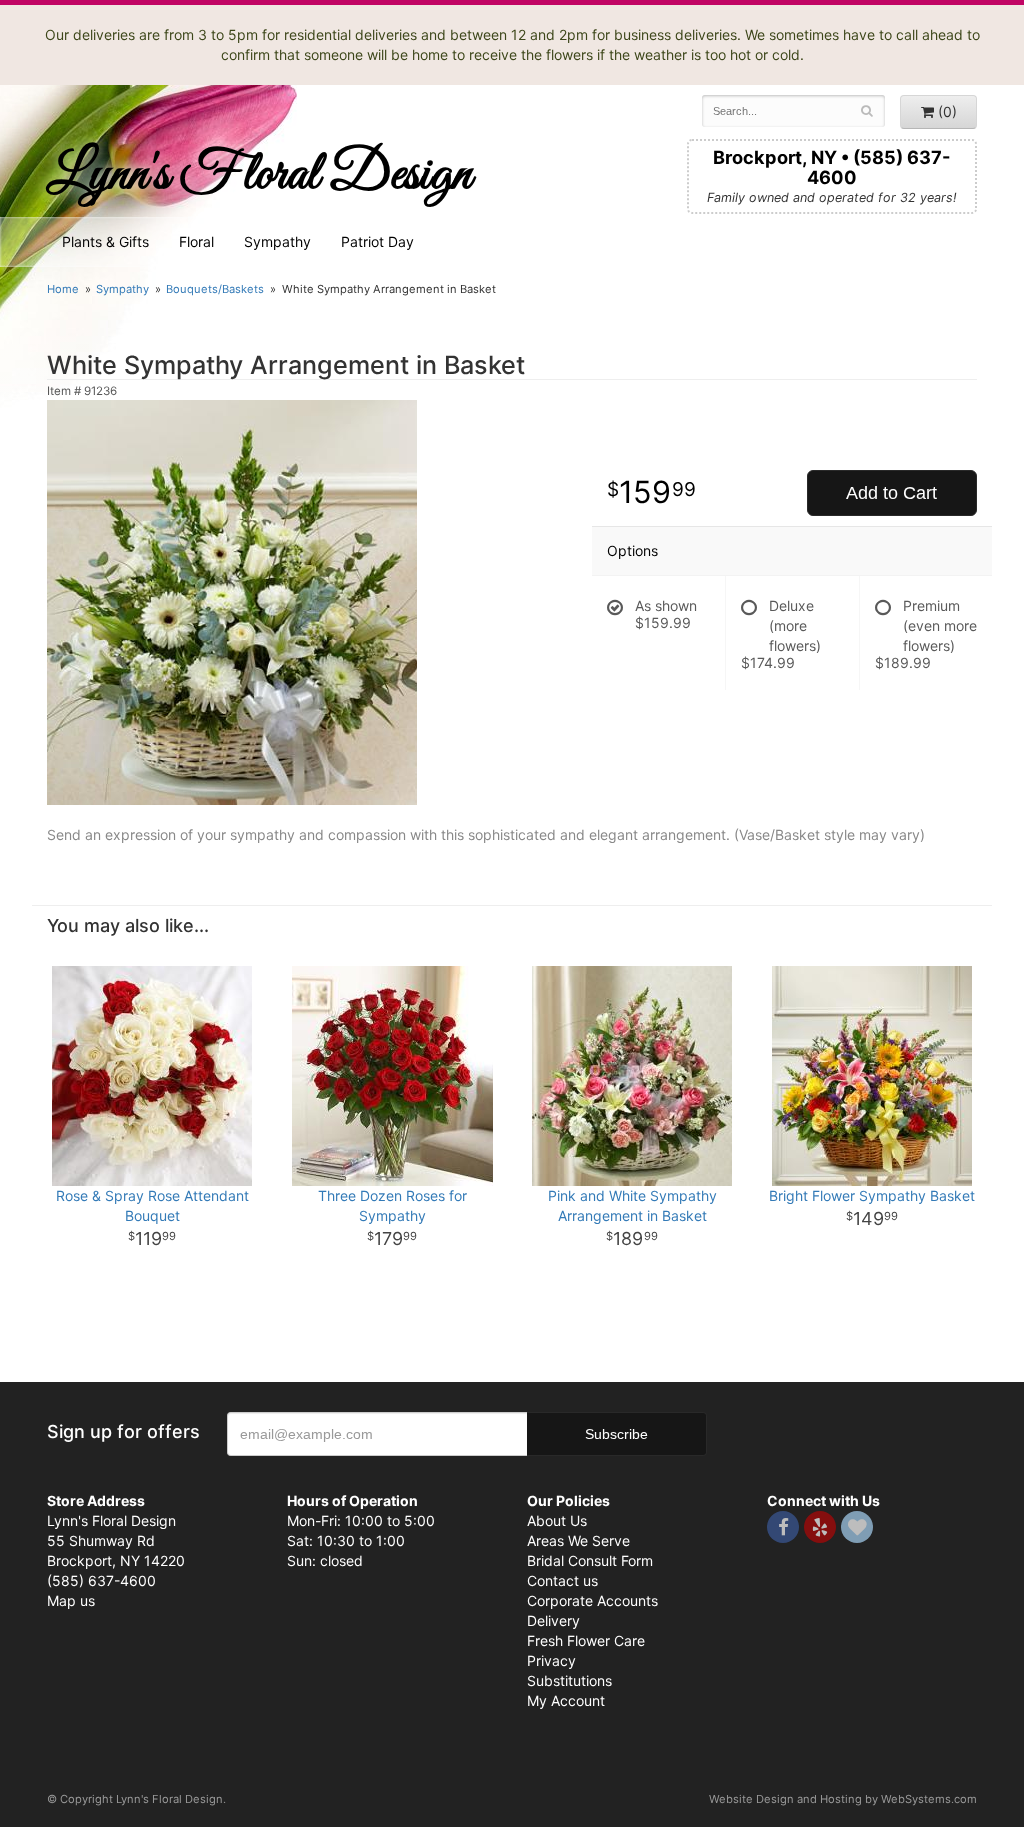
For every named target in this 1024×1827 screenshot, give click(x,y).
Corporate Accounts (592, 1600)
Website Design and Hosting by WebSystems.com (843, 1799)
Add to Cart (891, 493)
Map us (71, 1600)
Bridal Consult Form (590, 1560)
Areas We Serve (578, 1540)
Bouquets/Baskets (215, 289)
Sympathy (277, 241)
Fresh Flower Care (586, 1640)
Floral (196, 241)
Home (63, 289)
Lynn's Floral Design (259, 175)
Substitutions (569, 1680)
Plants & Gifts (105, 241)
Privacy (551, 1660)
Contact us (562, 1580)
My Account (566, 1700)
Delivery (553, 1620)
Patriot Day (377, 241)
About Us (557, 1520)
